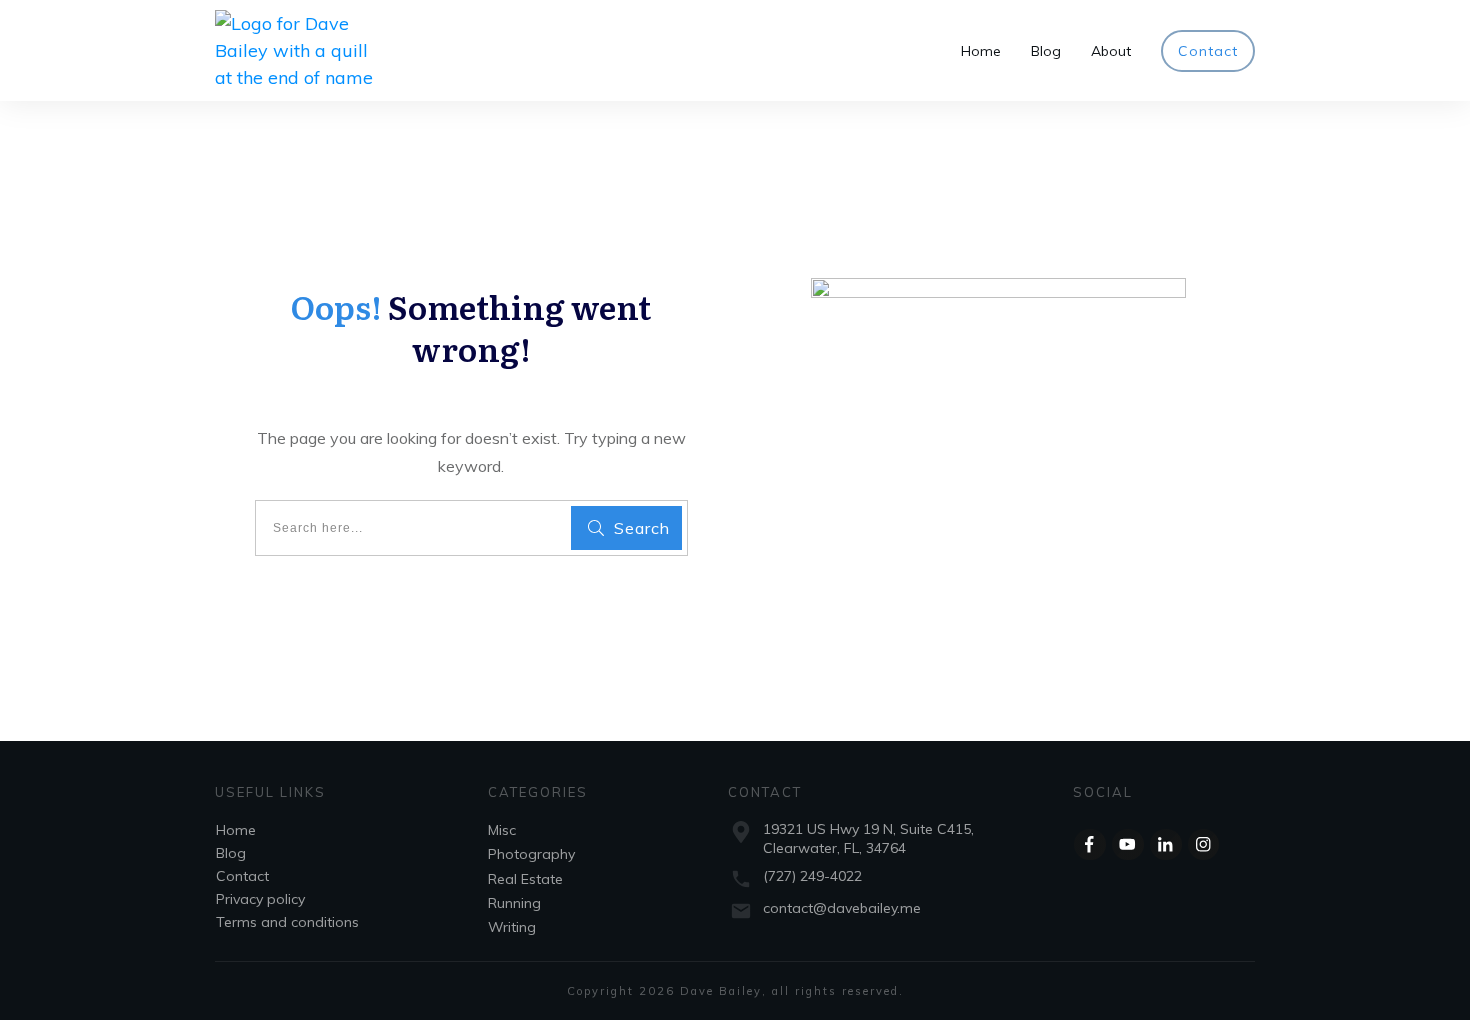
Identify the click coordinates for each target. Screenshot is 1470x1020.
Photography (531, 854)
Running (514, 903)
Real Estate (525, 879)
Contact (242, 876)
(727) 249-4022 (812, 876)
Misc (502, 830)
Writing (512, 927)
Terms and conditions (287, 922)
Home (236, 830)
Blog (231, 853)
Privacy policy (260, 899)
